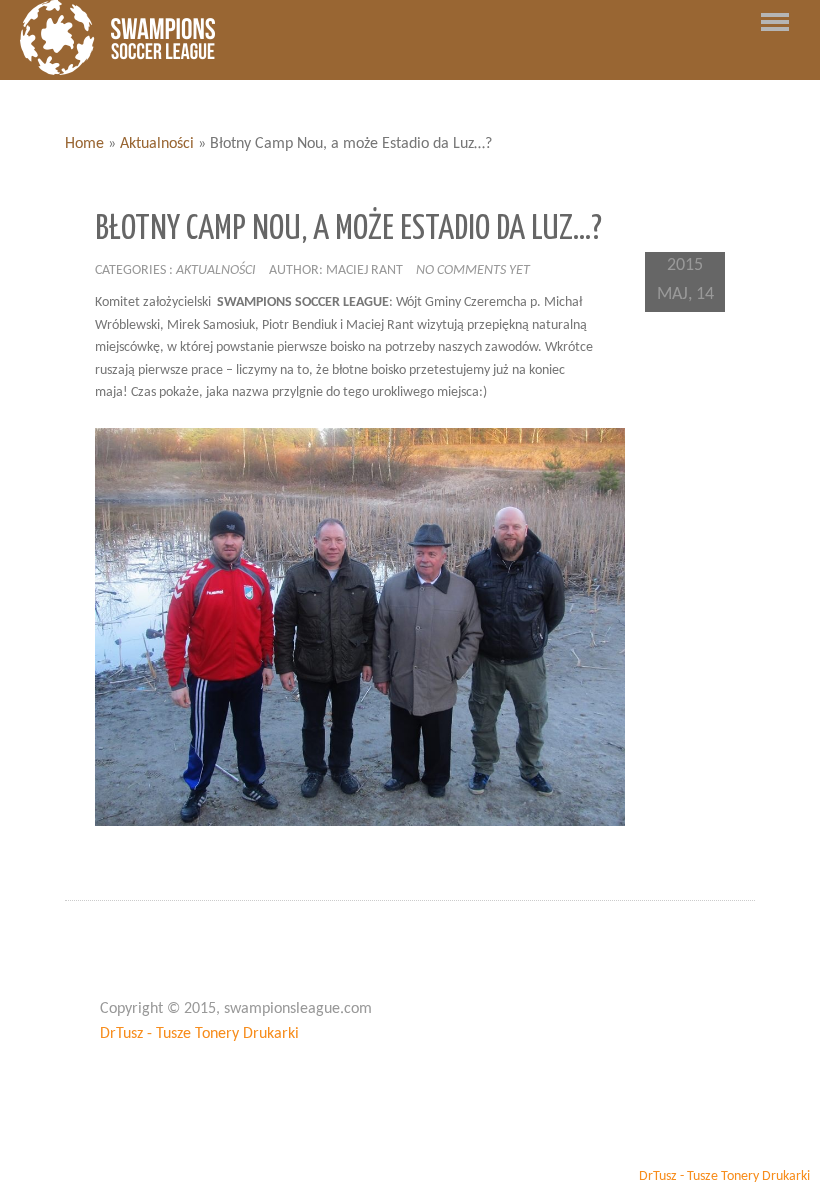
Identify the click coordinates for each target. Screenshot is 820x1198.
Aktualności (157, 144)
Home (84, 144)
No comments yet (473, 270)
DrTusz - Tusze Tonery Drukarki (199, 1034)
